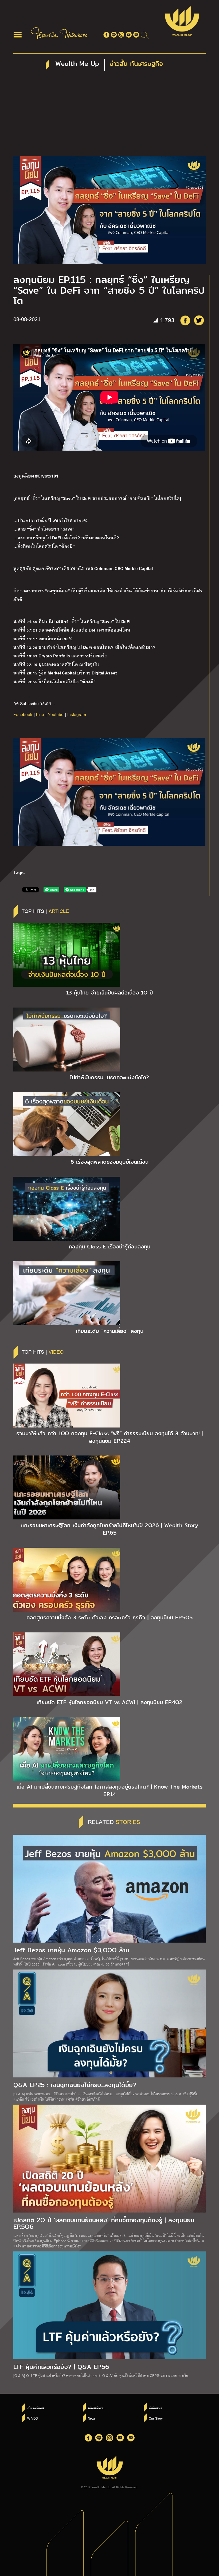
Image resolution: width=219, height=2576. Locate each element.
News (92, 2418)
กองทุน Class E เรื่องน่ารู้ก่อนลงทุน (109, 1247)
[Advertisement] (109, 116)
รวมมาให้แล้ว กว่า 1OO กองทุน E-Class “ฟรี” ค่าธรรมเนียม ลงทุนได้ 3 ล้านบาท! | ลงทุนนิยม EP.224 (109, 1437)
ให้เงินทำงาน (96, 2408)
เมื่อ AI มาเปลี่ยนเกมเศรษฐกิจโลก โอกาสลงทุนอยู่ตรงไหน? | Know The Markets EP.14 (109, 1790)
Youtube (56, 714)
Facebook (23, 714)
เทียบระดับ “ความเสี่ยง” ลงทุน (110, 1331)
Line (40, 714)
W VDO (33, 2418)
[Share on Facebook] (185, 320)
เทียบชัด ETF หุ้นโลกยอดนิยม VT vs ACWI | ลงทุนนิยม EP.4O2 (109, 1702)
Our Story (156, 2418)
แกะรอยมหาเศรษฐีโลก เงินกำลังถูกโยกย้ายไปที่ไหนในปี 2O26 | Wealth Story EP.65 (110, 1529)
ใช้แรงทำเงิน (36, 2408)
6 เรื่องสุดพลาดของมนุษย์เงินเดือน (109, 1162)
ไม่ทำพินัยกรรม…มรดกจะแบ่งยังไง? (109, 1077)
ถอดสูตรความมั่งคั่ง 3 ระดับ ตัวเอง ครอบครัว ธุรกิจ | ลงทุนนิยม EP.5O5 (109, 1617)
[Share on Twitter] (199, 320)
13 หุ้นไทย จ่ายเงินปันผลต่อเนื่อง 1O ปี (110, 993)
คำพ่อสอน (155, 2408)
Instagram (77, 714)
